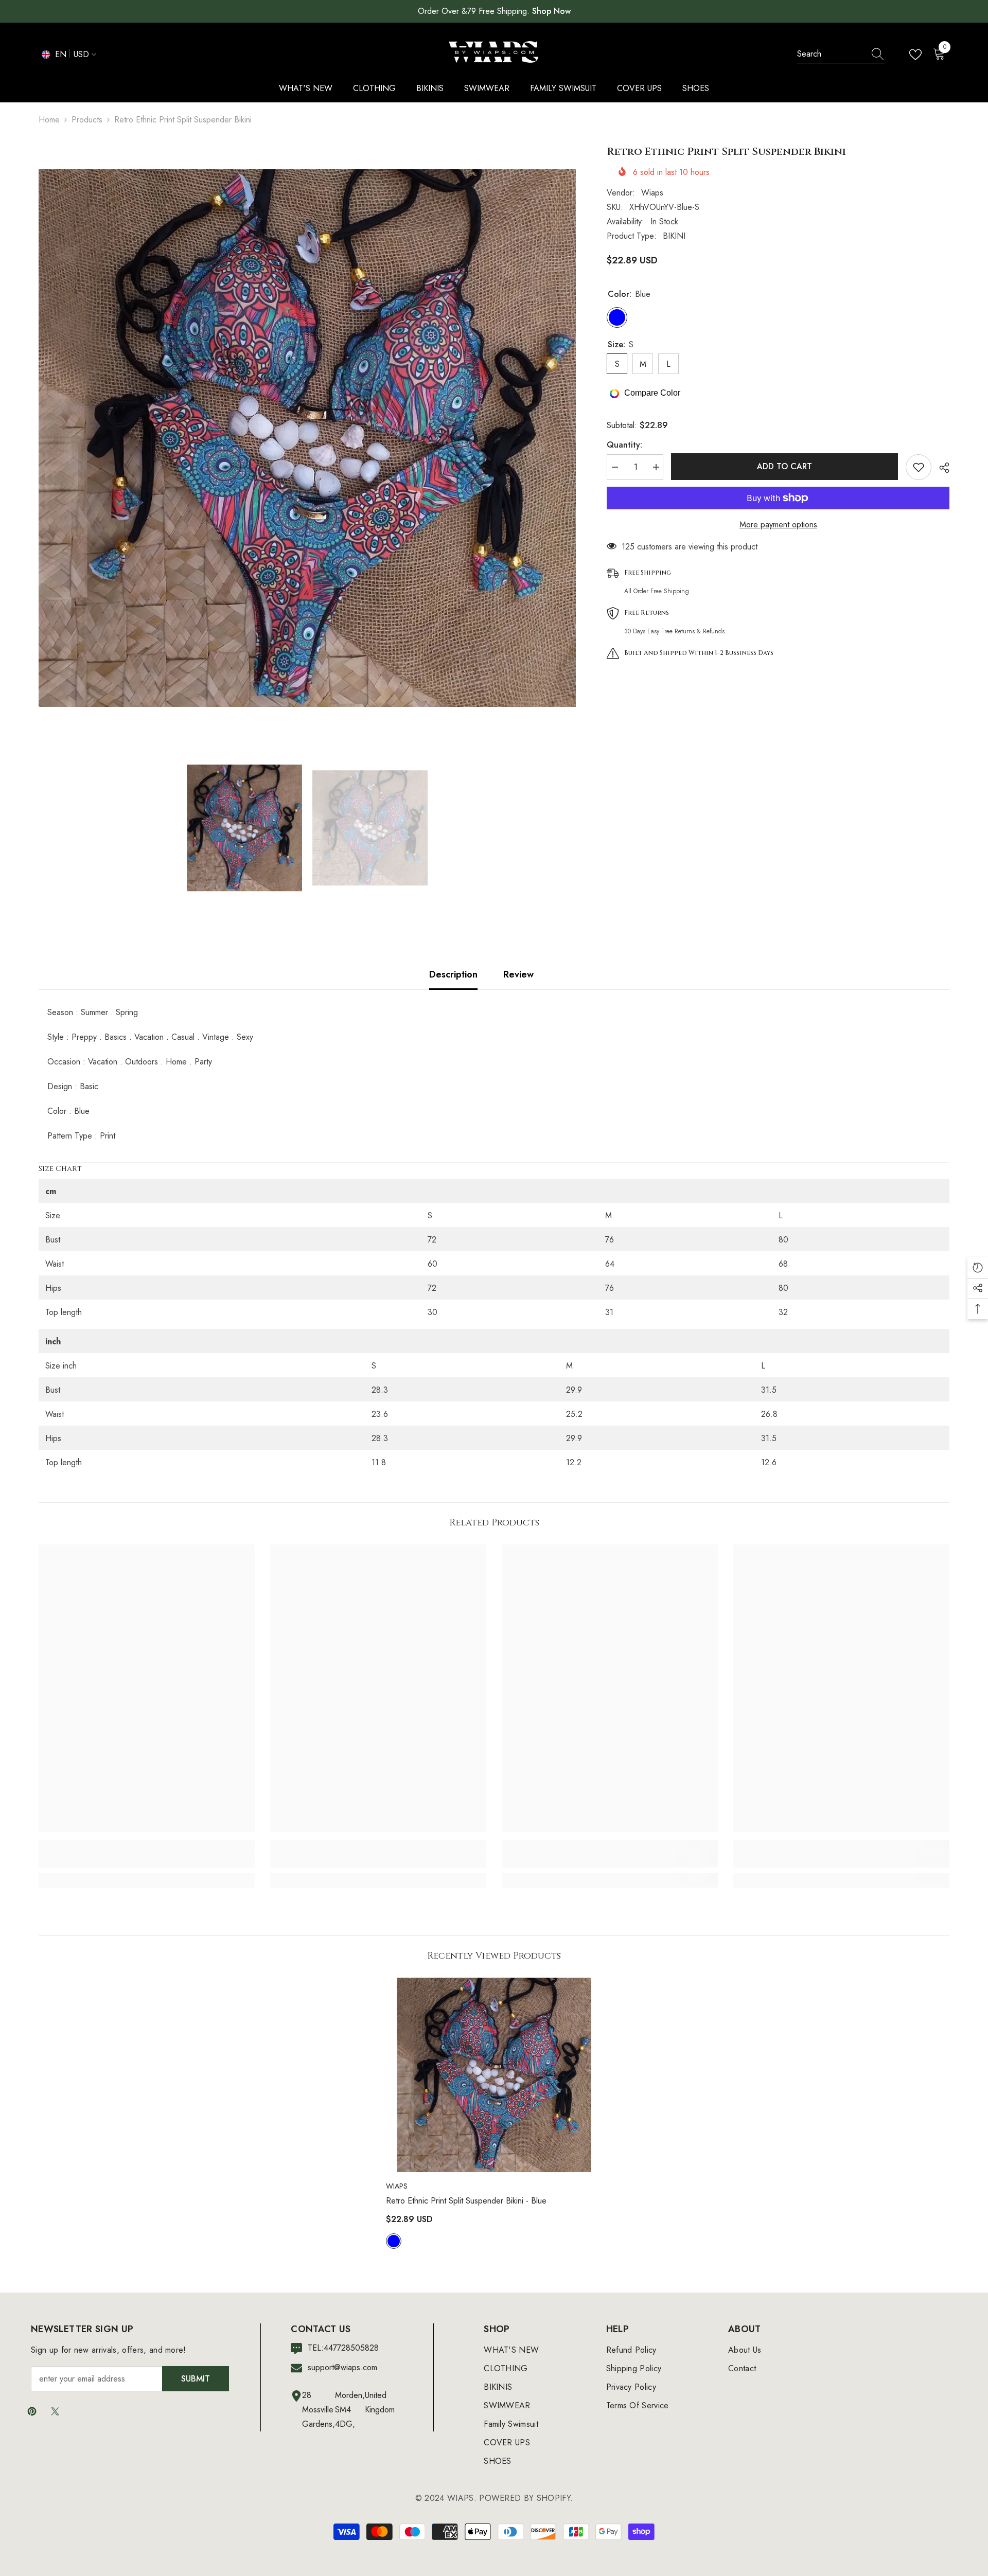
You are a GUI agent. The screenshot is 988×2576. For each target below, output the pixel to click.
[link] (147, 1861)
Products (87, 120)
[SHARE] (940, 468)
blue (394, 2241)
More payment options (778, 525)
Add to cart (783, 466)
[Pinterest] (32, 2411)
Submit (196, 2379)
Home (49, 120)
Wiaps (652, 193)
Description (453, 974)
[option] (307, 438)
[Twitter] (55, 2411)
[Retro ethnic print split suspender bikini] (494, 2075)
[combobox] (831, 54)
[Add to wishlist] (919, 467)
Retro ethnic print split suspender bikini (466, 2201)
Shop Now (551, 11)
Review (518, 974)
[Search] (841, 54)
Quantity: (624, 445)
